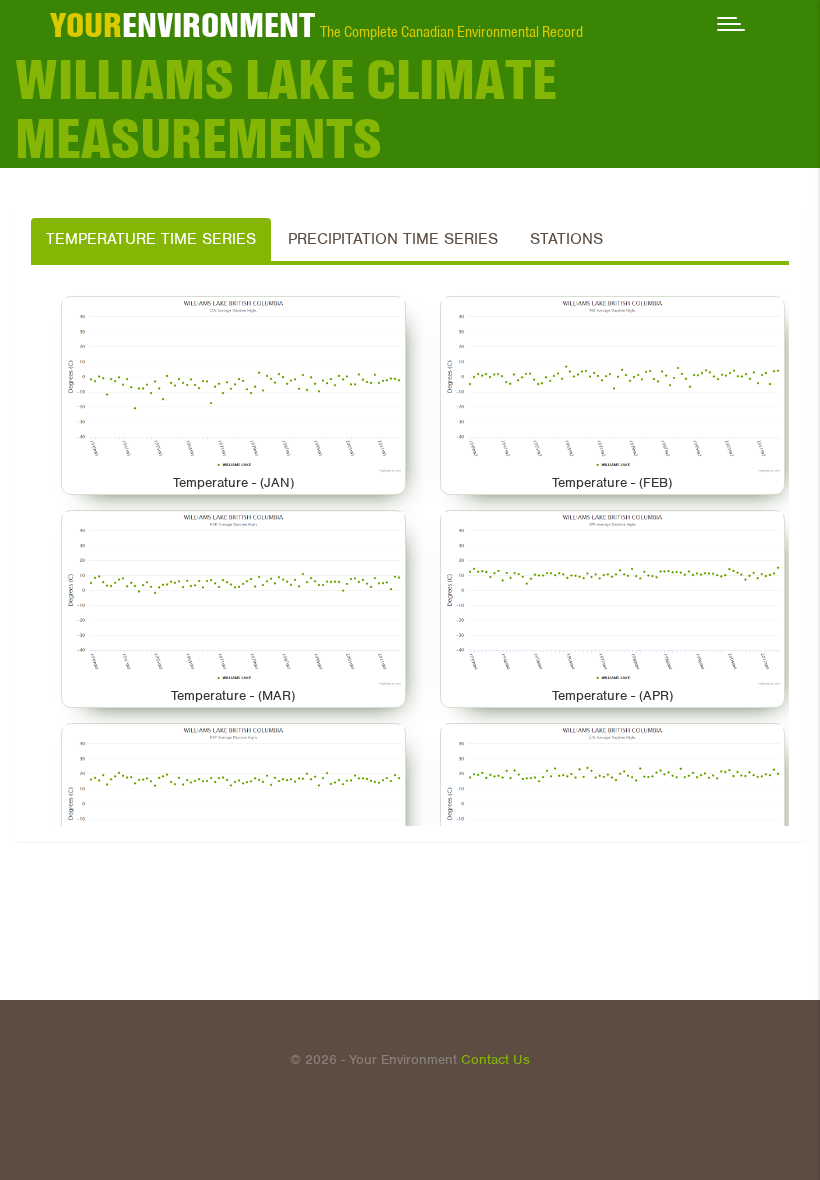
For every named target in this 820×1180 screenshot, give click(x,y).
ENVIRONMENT (182, 25)
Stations (566, 239)
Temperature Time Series (151, 239)
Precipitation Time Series (393, 239)
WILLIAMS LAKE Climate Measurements (286, 109)
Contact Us (495, 1059)
